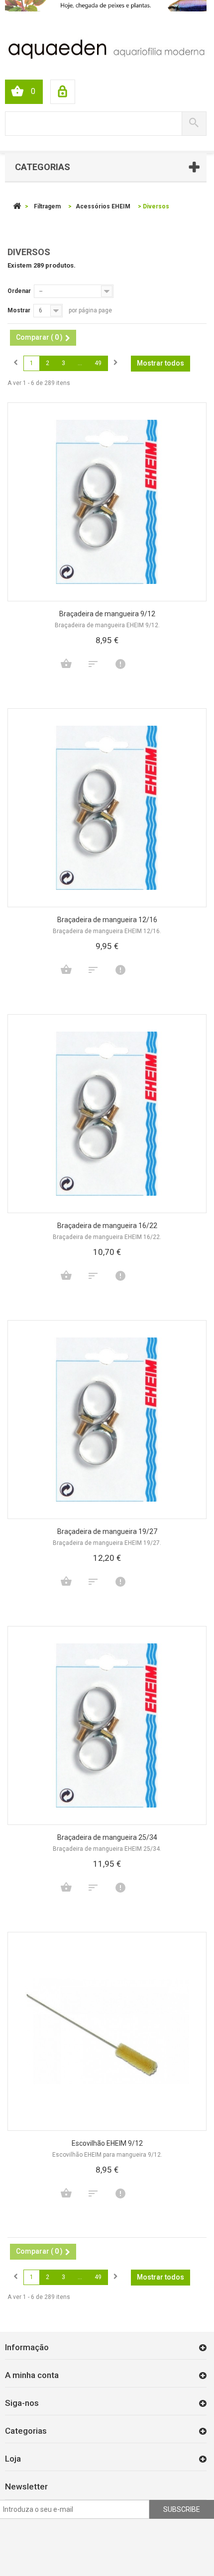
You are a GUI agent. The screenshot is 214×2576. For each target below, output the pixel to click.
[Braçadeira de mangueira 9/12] (107, 502)
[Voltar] (17, 206)
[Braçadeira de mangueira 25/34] (107, 1725)
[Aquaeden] (106, 48)
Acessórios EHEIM (103, 206)
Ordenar (19, 291)
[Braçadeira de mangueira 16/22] (107, 1114)
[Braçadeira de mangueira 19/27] (107, 1420)
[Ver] (120, 664)
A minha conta (32, 2375)
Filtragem (47, 206)
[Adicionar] (66, 664)
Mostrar (19, 310)
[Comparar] (93, 664)
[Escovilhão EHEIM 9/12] (107, 2031)
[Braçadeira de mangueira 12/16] (107, 808)
